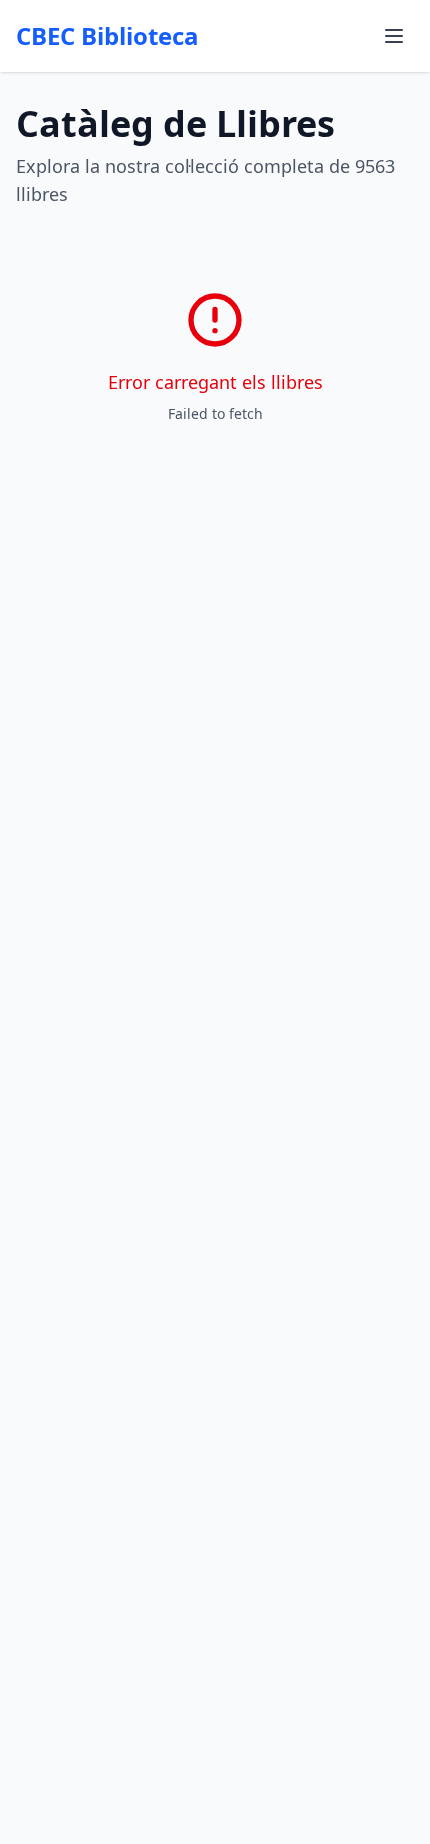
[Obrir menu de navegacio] (394, 36)
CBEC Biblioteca (107, 36)
